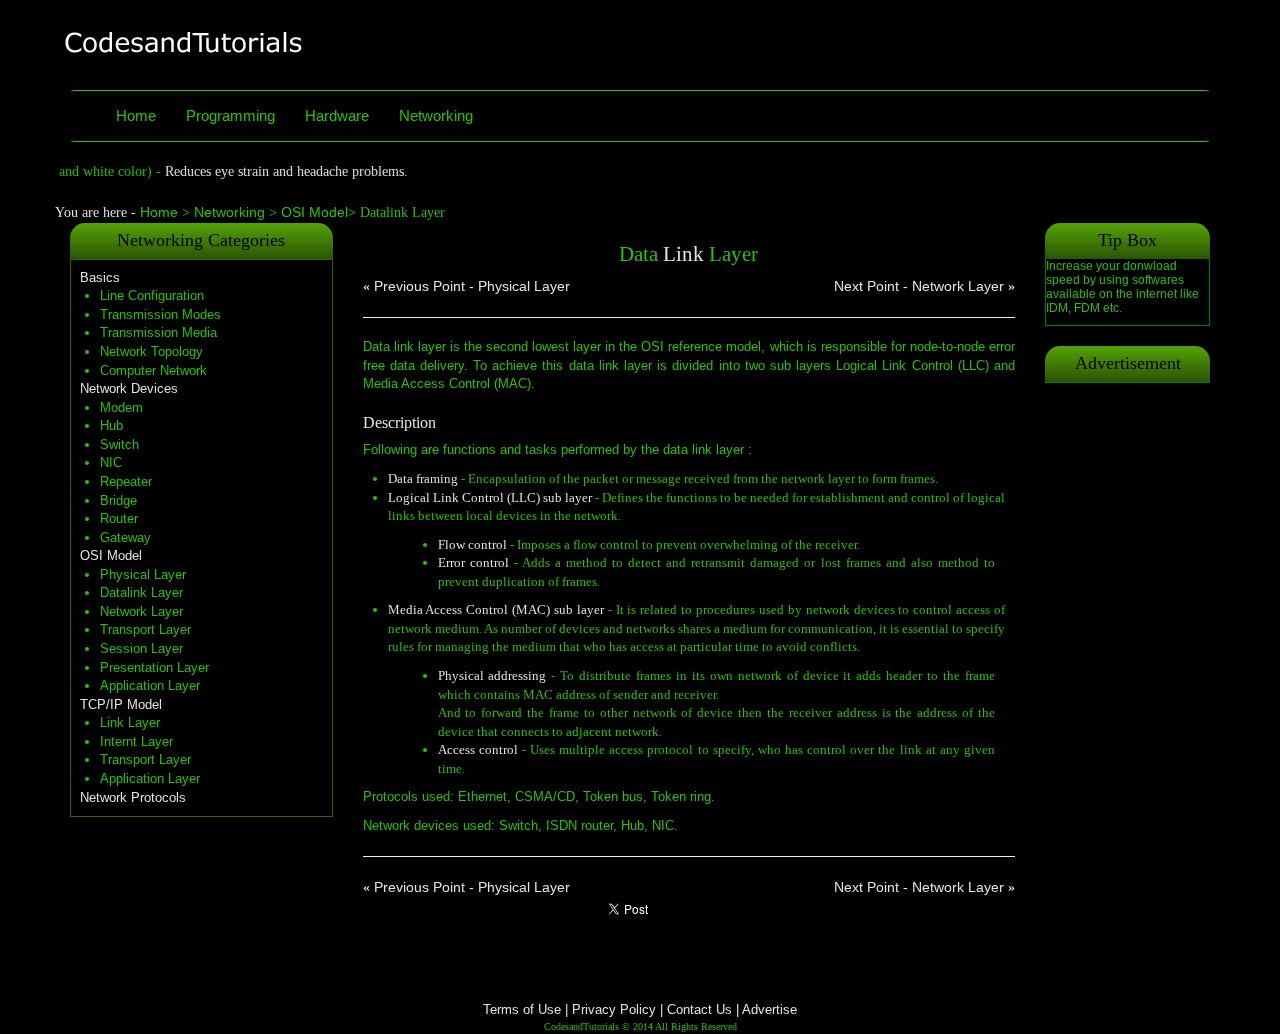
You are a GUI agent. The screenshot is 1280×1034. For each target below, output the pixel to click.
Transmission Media (158, 332)
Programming (230, 115)
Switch (119, 444)
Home (136, 115)
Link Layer (130, 722)
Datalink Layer (141, 592)
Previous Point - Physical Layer (472, 286)
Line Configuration (152, 295)
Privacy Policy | (617, 1009)
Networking (436, 115)
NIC (111, 462)
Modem (121, 407)
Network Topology (151, 351)
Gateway (125, 537)
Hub (111, 425)
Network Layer (141, 611)
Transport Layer (145, 629)
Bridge (118, 500)
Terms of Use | (525, 1009)
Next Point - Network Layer (919, 286)
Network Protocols (133, 797)
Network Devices (129, 388)
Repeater (126, 481)
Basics (100, 277)
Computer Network (153, 370)
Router (119, 518)
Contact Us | (704, 1009)
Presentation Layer (154, 667)
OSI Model (312, 212)
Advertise (769, 1009)
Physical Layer (143, 574)
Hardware (337, 115)
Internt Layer (136, 741)
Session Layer (141, 648)
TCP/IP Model (121, 704)
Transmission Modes (160, 314)
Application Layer (150, 685)
